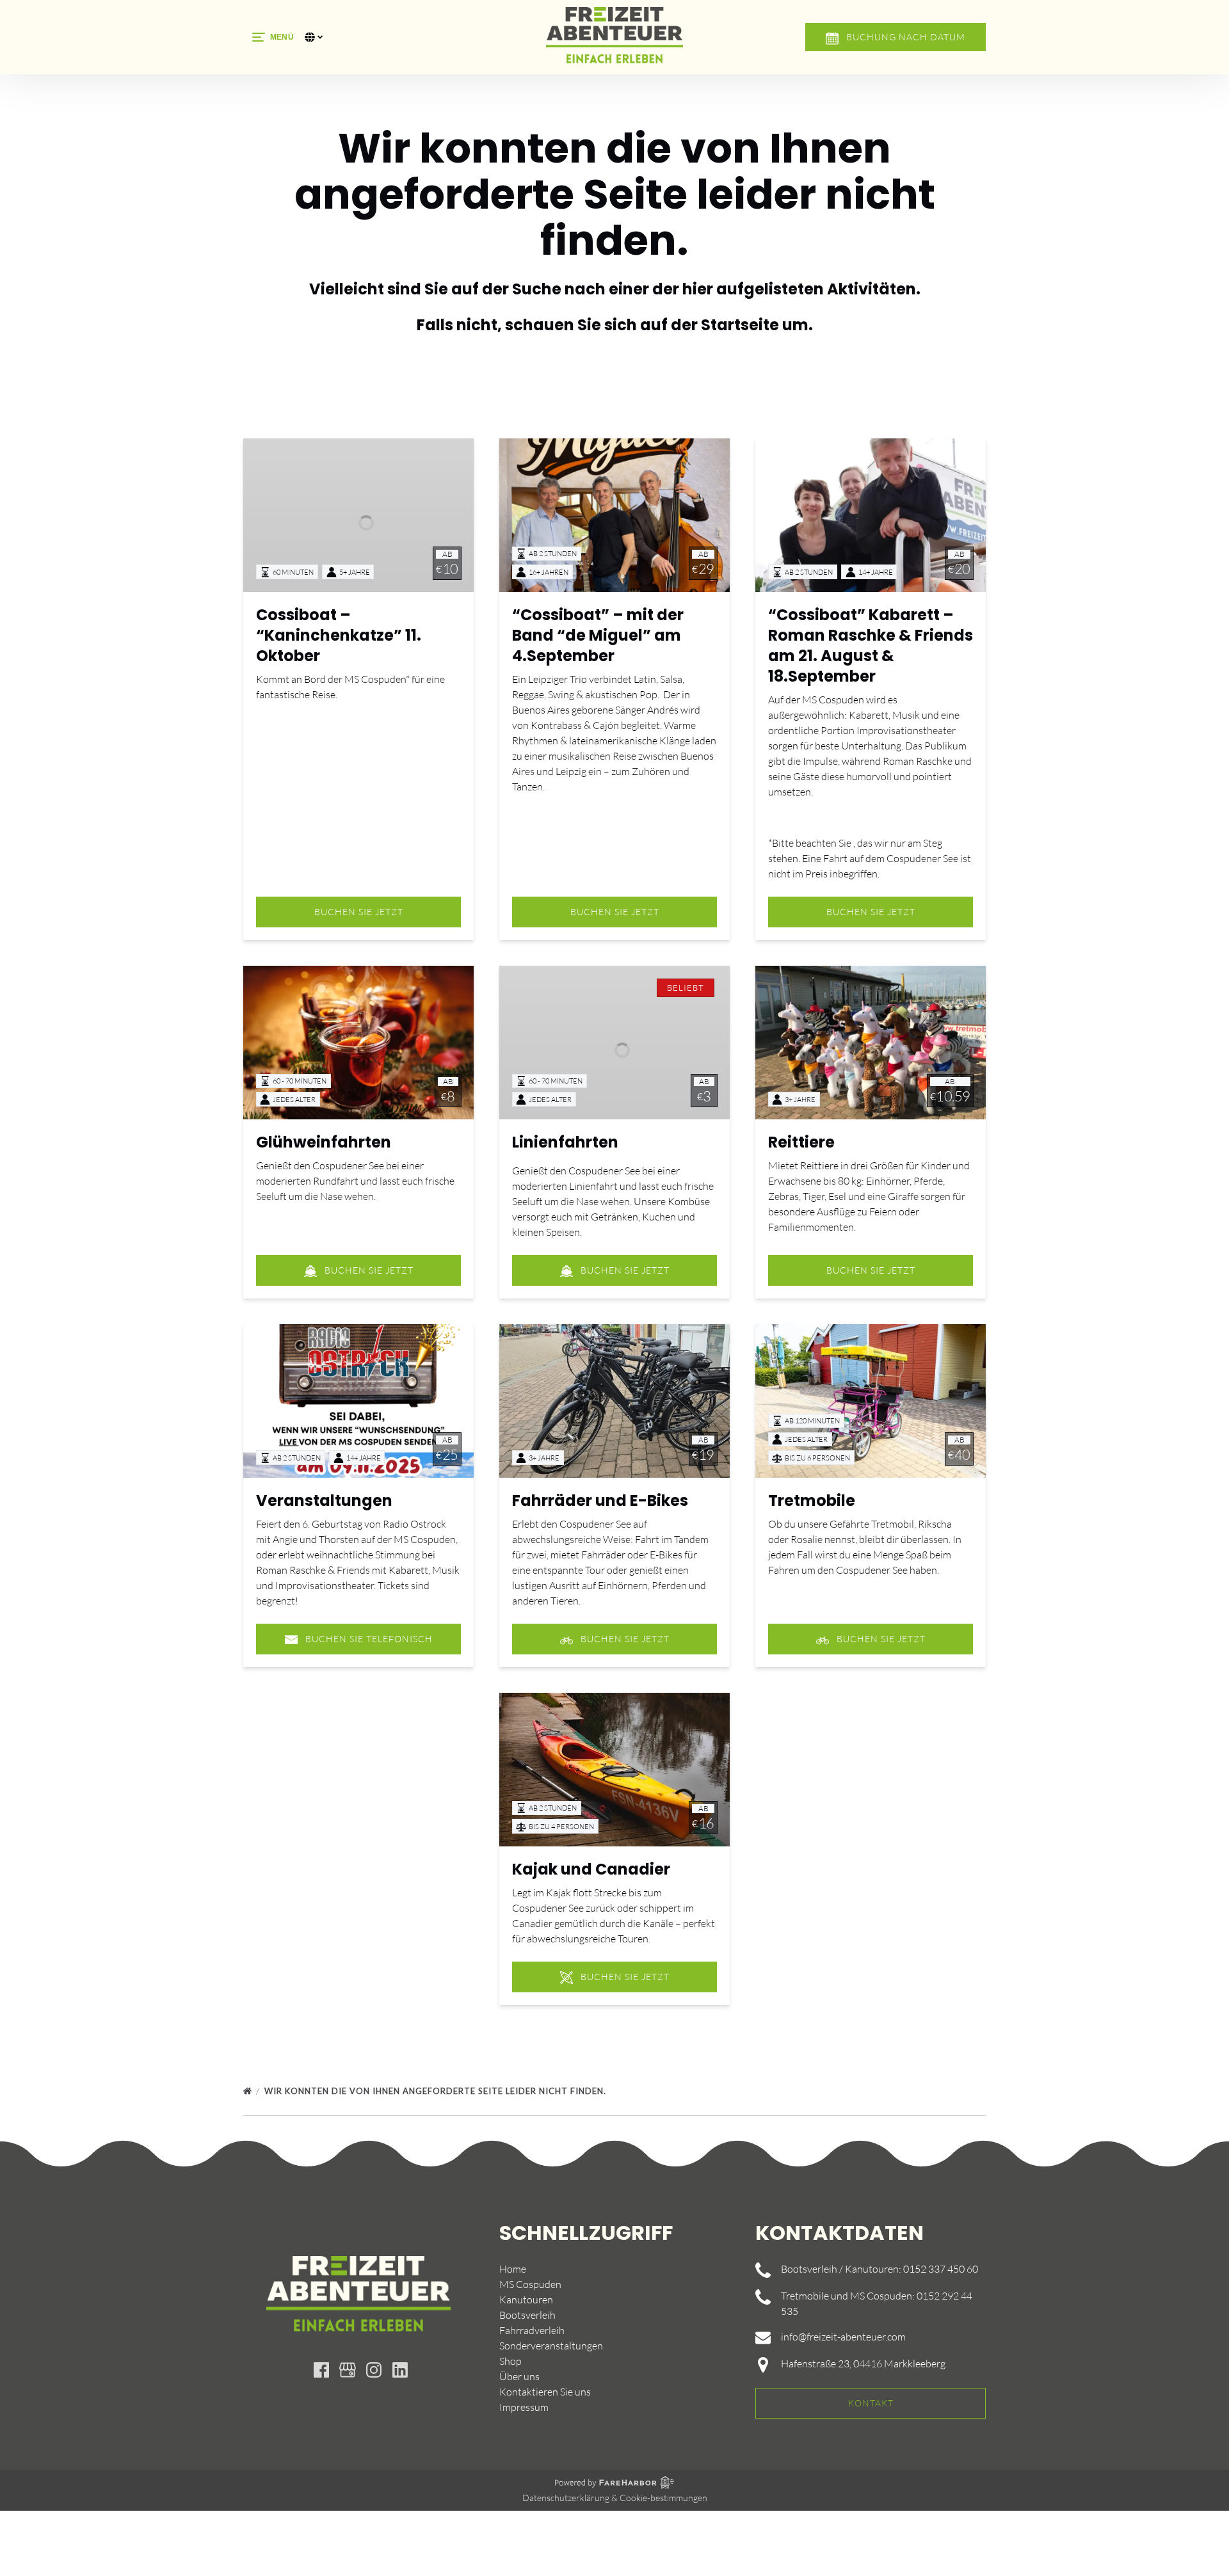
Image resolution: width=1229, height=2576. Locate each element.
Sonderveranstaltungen (551, 2346)
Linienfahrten (565, 1142)
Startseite (740, 325)
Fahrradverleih (532, 2330)
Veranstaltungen (324, 1500)
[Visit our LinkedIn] (400, 2370)
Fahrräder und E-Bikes (600, 1500)
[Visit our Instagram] (374, 2370)
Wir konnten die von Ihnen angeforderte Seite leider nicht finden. (437, 2091)
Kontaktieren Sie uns (545, 2392)
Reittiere (801, 1142)
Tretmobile (812, 1500)
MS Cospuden (530, 2284)
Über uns (519, 2376)
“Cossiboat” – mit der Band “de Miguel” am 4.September (598, 635)
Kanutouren (526, 2300)
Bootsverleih (527, 2315)
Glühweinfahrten (324, 1142)
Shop (510, 2361)
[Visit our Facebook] (321, 2370)
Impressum (524, 2407)
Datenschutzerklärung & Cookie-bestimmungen (615, 2498)
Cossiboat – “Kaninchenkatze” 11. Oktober (339, 635)
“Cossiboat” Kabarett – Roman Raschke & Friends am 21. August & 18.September (871, 645)
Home (513, 2269)
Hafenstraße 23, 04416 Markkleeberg (863, 2364)
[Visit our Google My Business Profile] (348, 2370)
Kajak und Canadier (591, 1869)
